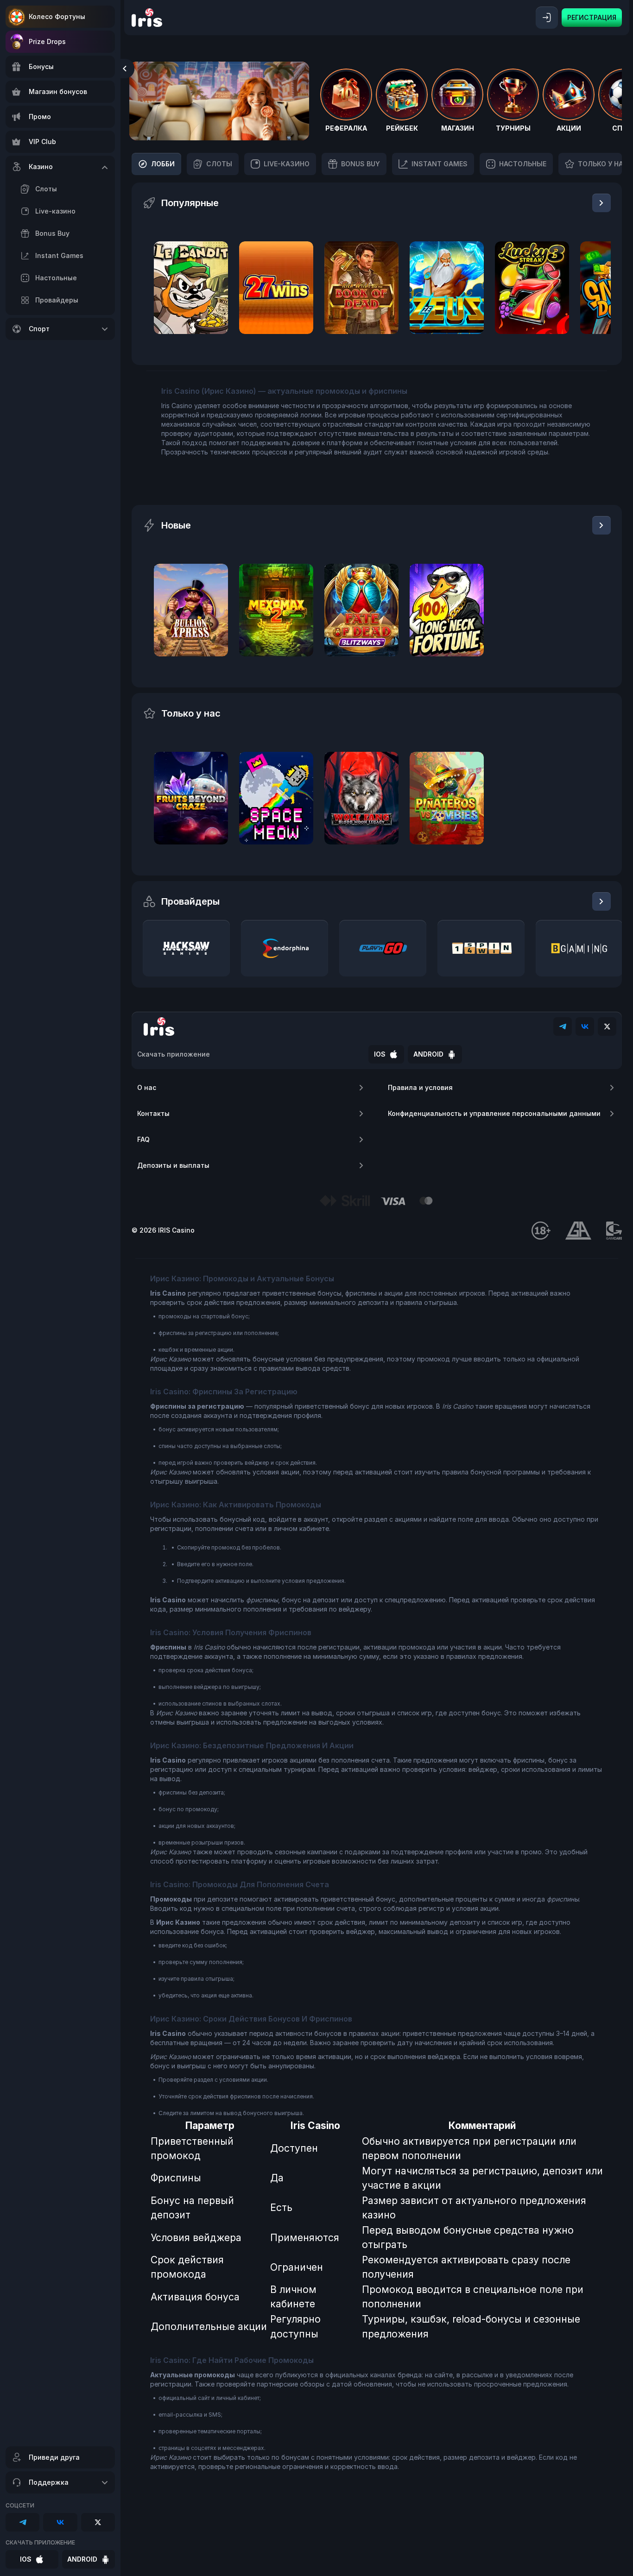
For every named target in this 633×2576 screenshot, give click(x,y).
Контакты (153, 1113)
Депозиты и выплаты (173, 1165)
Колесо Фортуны (57, 16)
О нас (147, 1087)
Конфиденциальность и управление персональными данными (494, 1113)
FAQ (143, 1139)
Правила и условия (420, 1087)
